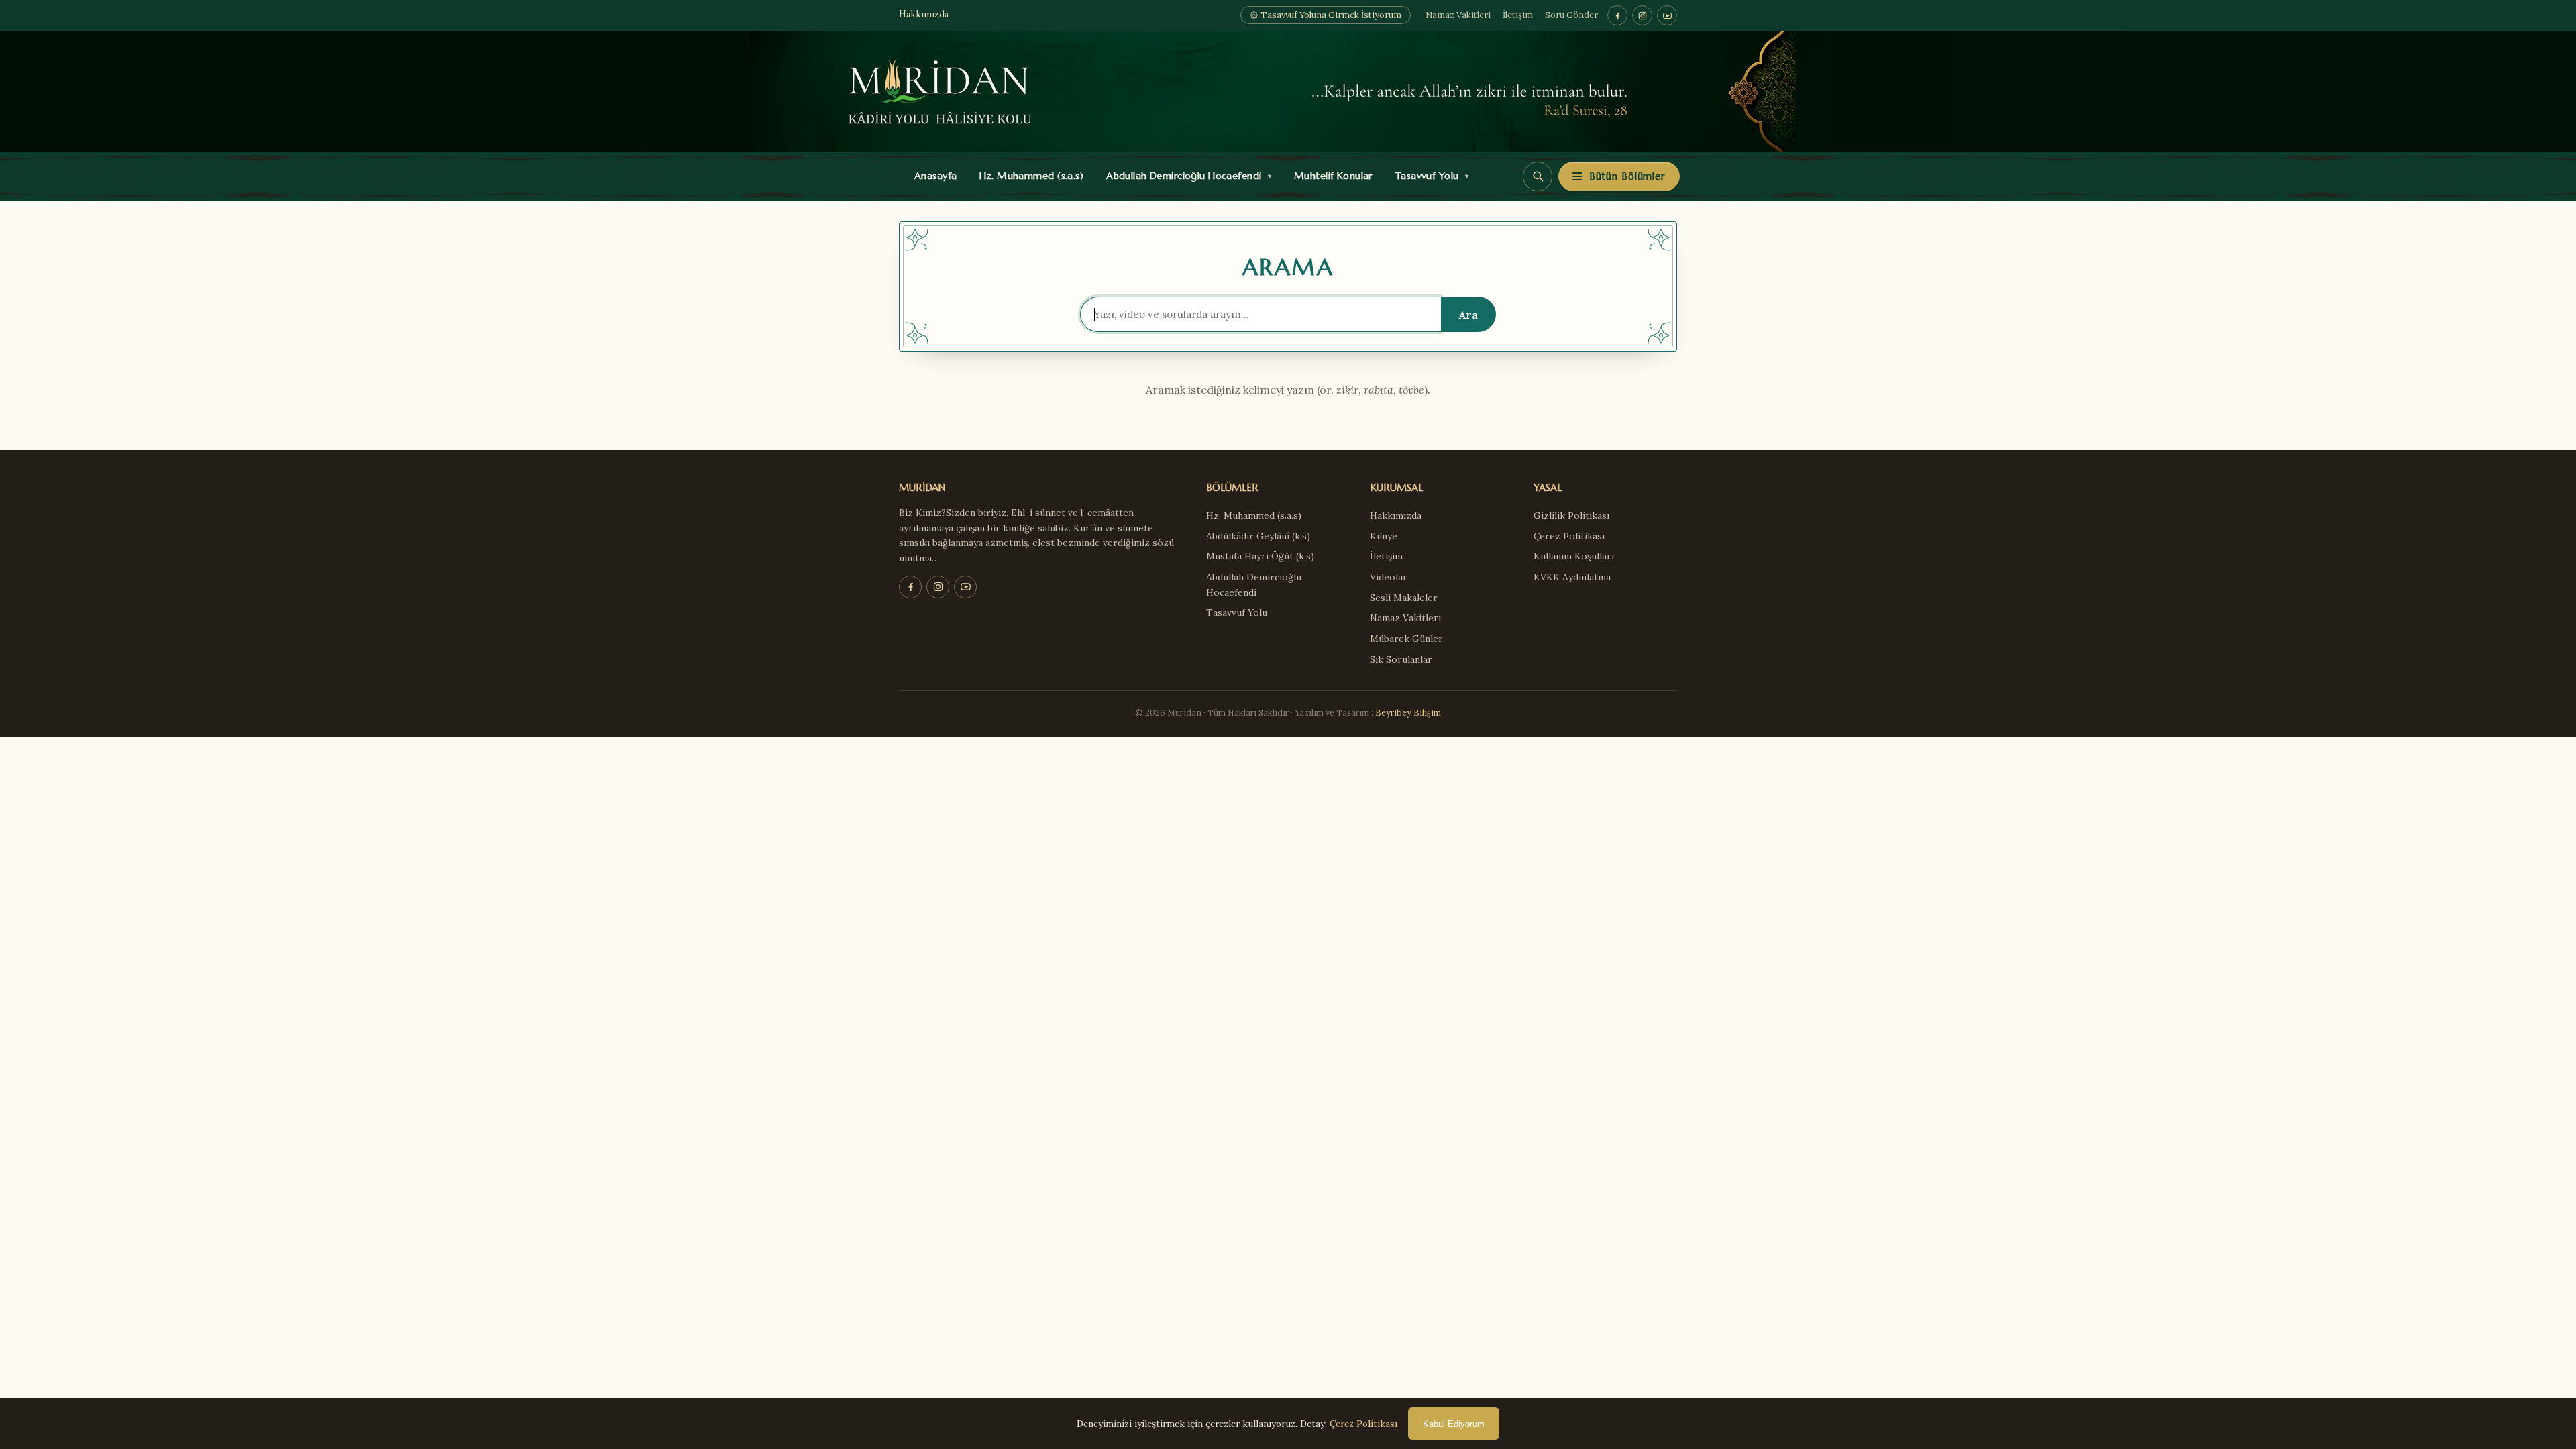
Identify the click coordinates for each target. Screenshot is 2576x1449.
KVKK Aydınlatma (1572, 577)
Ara (1468, 315)
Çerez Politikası (1569, 536)
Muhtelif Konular (1330, 176)
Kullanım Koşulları (1574, 556)
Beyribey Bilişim (1408, 712)
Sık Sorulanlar (1401, 659)
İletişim (1518, 15)
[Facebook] (1617, 15)
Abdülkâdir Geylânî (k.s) (1258, 536)
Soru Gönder (1571, 15)
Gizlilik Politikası (1571, 515)
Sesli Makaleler (1404, 598)
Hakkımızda (924, 15)
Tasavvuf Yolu (1429, 176)
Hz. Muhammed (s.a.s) (1028, 176)
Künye (1384, 536)
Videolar (1389, 577)
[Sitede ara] (1538, 176)
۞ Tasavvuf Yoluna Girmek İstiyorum (1326, 15)
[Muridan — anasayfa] (1288, 91)
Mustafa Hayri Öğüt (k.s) (1260, 556)
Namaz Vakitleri (1458, 15)
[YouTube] (1667, 15)
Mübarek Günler (1406, 639)
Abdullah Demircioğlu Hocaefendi (1186, 176)
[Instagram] (1642, 15)
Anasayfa (933, 176)
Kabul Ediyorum (1454, 1424)
